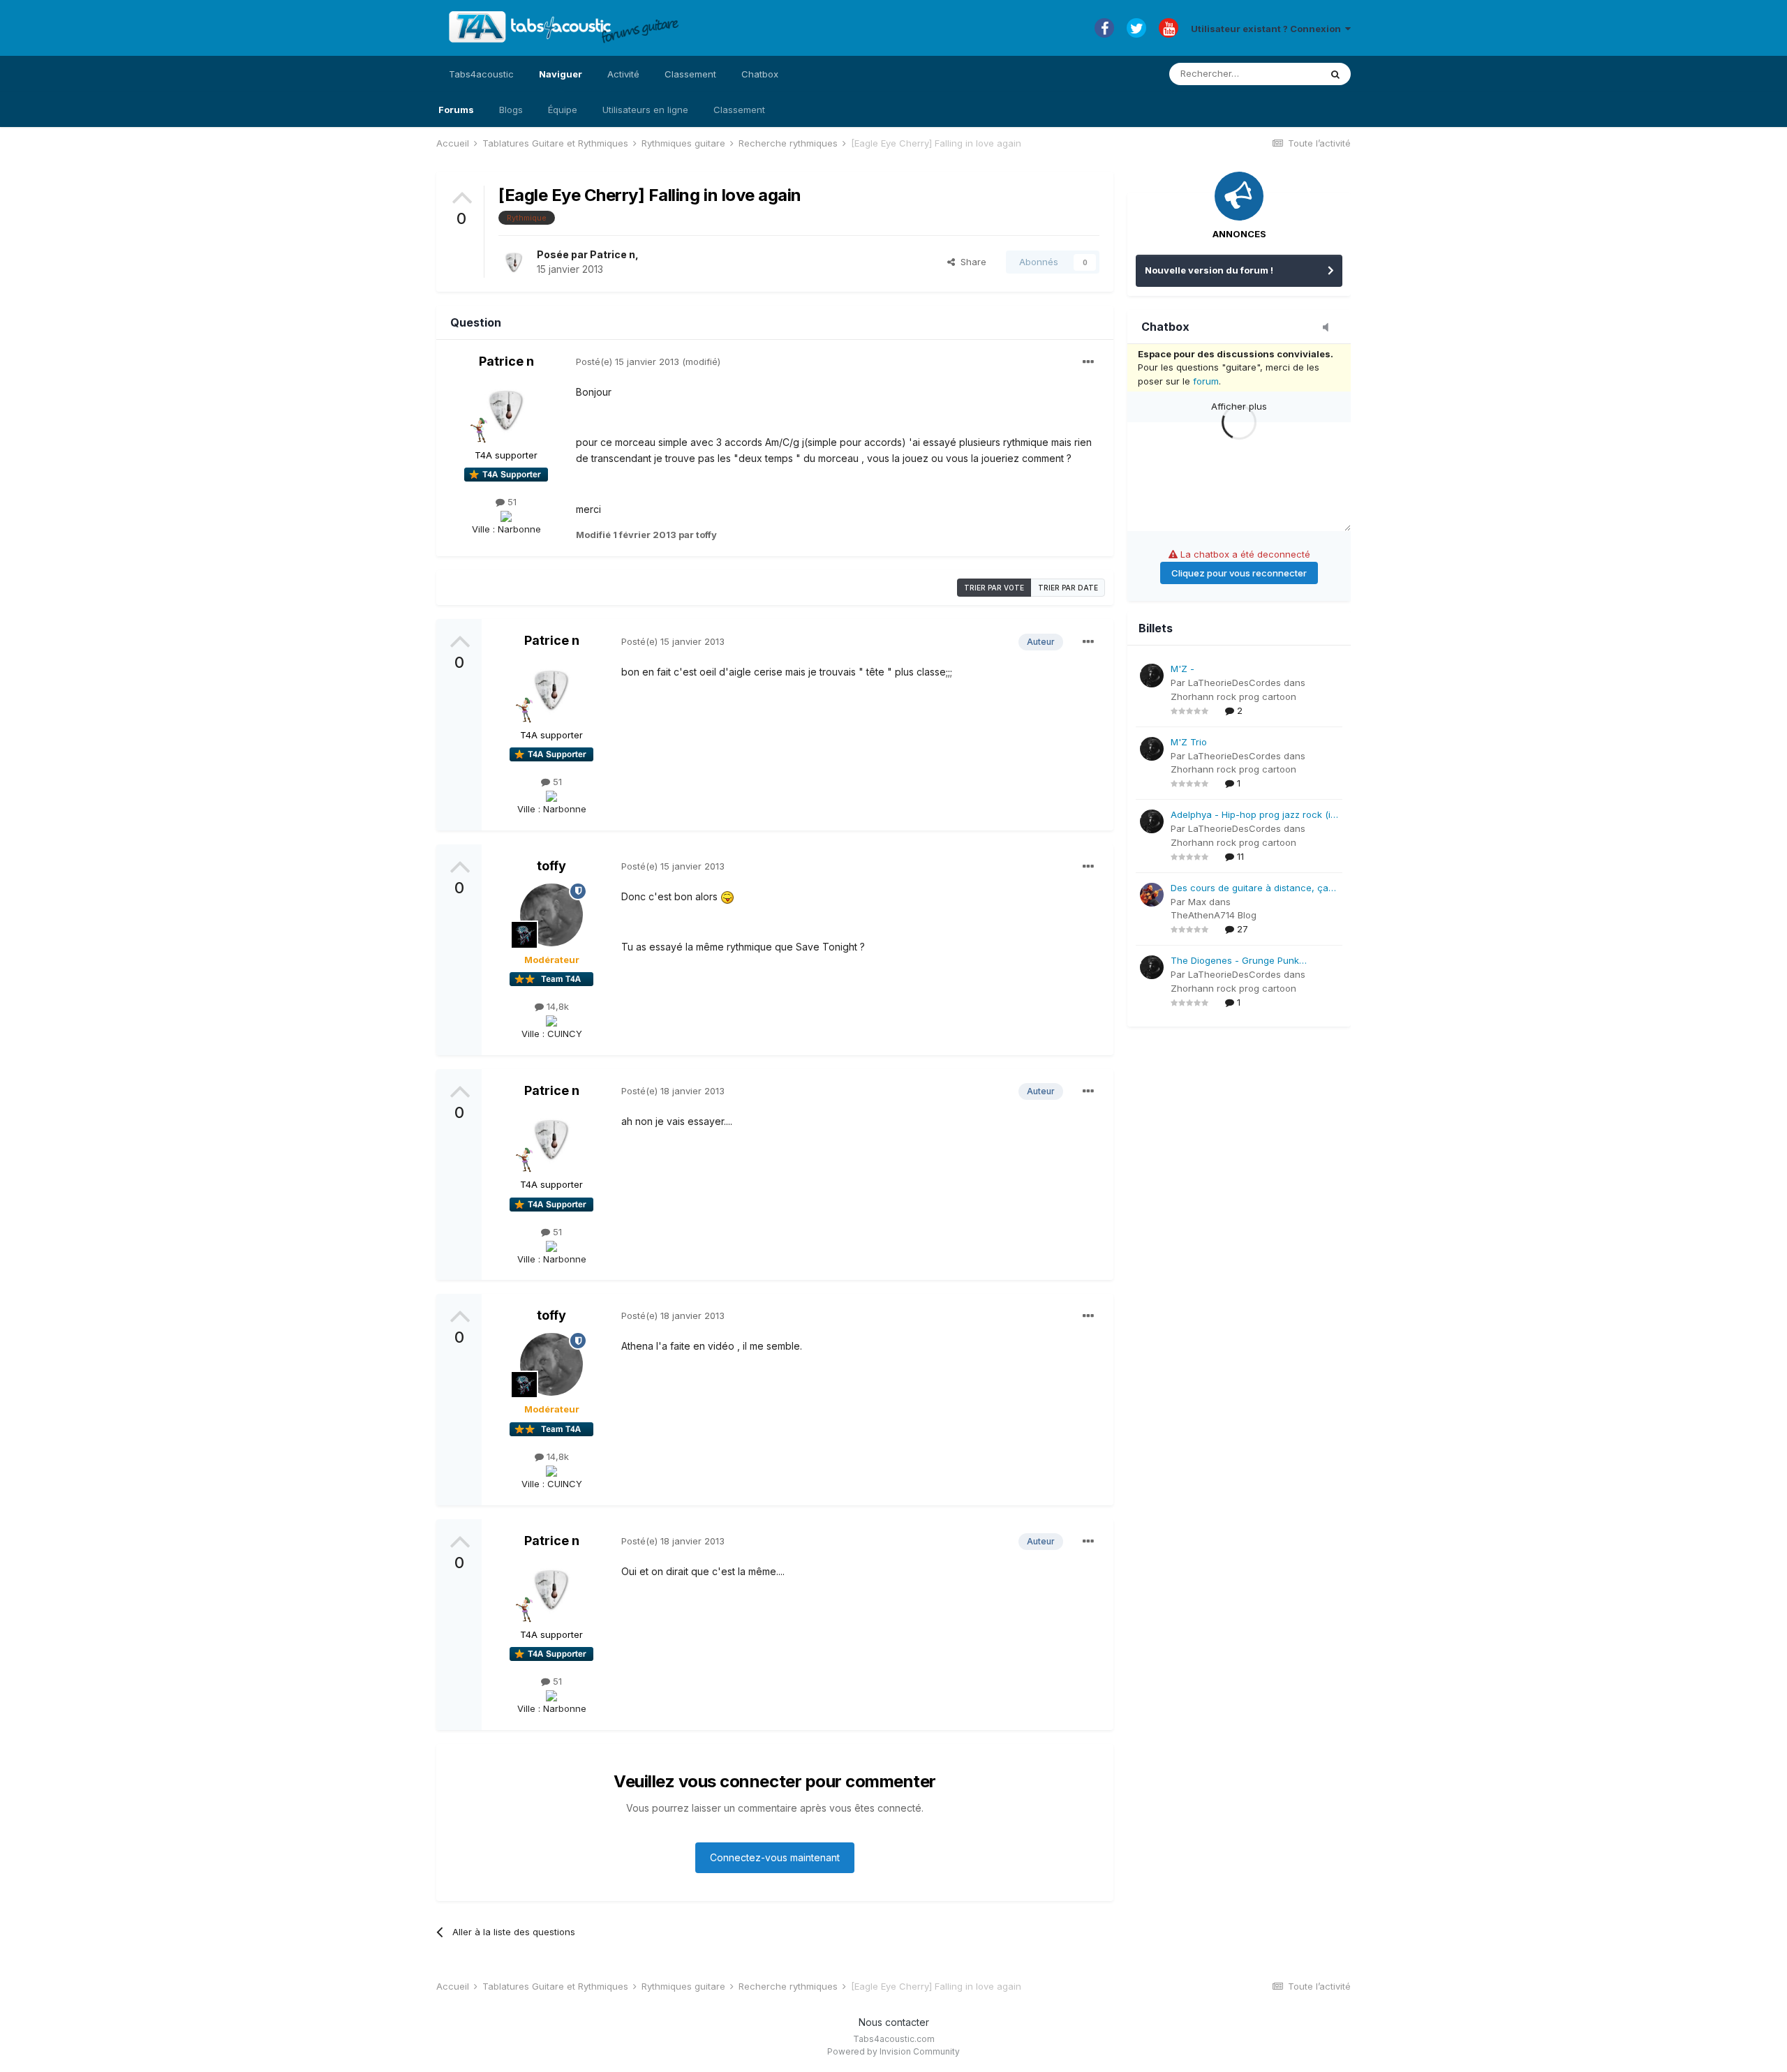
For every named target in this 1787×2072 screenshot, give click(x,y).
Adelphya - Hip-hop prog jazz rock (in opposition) (1253, 815)
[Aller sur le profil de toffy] (551, 915)
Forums (456, 110)
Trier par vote (994, 588)
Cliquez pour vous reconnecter (1239, 573)
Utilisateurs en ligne (645, 110)
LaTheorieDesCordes (1234, 683)
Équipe (563, 110)
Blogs (511, 110)
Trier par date (1068, 588)
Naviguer (561, 74)
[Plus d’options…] (1088, 362)
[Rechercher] (1335, 74)
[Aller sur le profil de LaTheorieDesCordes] (1152, 676)
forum (1206, 381)
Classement (739, 110)
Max (1197, 902)
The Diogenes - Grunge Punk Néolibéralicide (1235, 961)
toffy (551, 866)
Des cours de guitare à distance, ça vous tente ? (1250, 889)
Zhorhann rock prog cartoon (1233, 696)
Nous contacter (894, 2022)
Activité (623, 74)
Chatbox (760, 74)
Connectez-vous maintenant (775, 1857)
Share (971, 262)
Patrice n (613, 254)
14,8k (556, 1006)
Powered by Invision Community (893, 2051)
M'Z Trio (1189, 742)
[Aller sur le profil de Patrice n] (514, 262)
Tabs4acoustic (481, 74)
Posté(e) (628, 362)
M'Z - (1182, 669)
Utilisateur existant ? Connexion (1268, 29)
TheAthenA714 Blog (1214, 915)
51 (511, 502)
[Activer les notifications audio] (1330, 328)
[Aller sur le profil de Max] (1152, 895)
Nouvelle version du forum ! (1209, 270)
